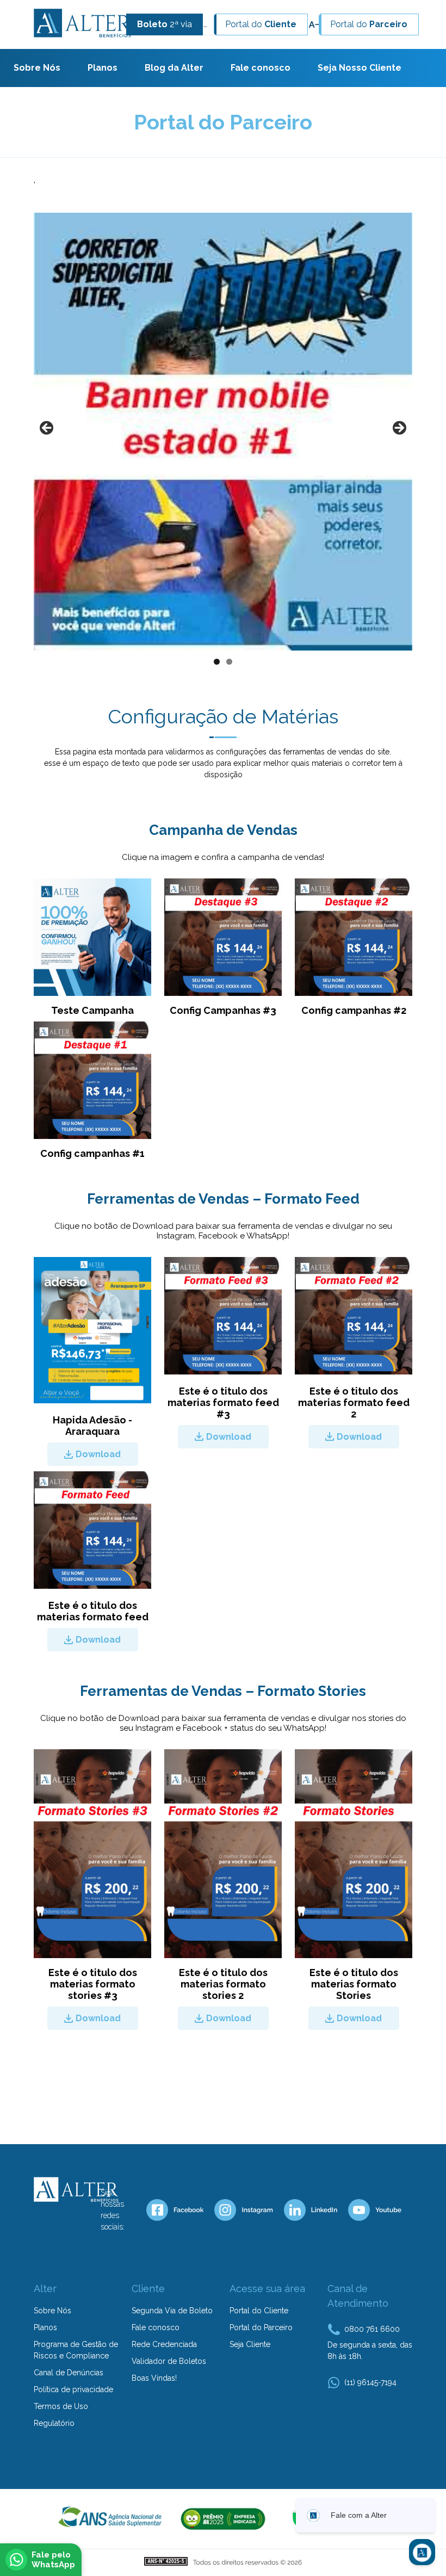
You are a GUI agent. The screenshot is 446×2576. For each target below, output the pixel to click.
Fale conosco (261, 68)
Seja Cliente (250, 2344)
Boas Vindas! (154, 2378)
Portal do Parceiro (261, 2327)
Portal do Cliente (259, 2311)
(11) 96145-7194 (370, 2382)
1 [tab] (217, 662)
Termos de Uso (61, 2406)
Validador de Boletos (169, 2361)
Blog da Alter (174, 68)
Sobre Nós (37, 68)
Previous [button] (47, 429)
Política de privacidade (73, 2389)
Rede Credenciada (164, 2344)
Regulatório (54, 2423)
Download (98, 1454)
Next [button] (399, 429)
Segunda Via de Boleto (172, 2311)
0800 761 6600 (372, 2329)
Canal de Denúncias (69, 2373)
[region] (223, 442)
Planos (103, 68)
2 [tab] (229, 662)
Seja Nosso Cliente (360, 68)
